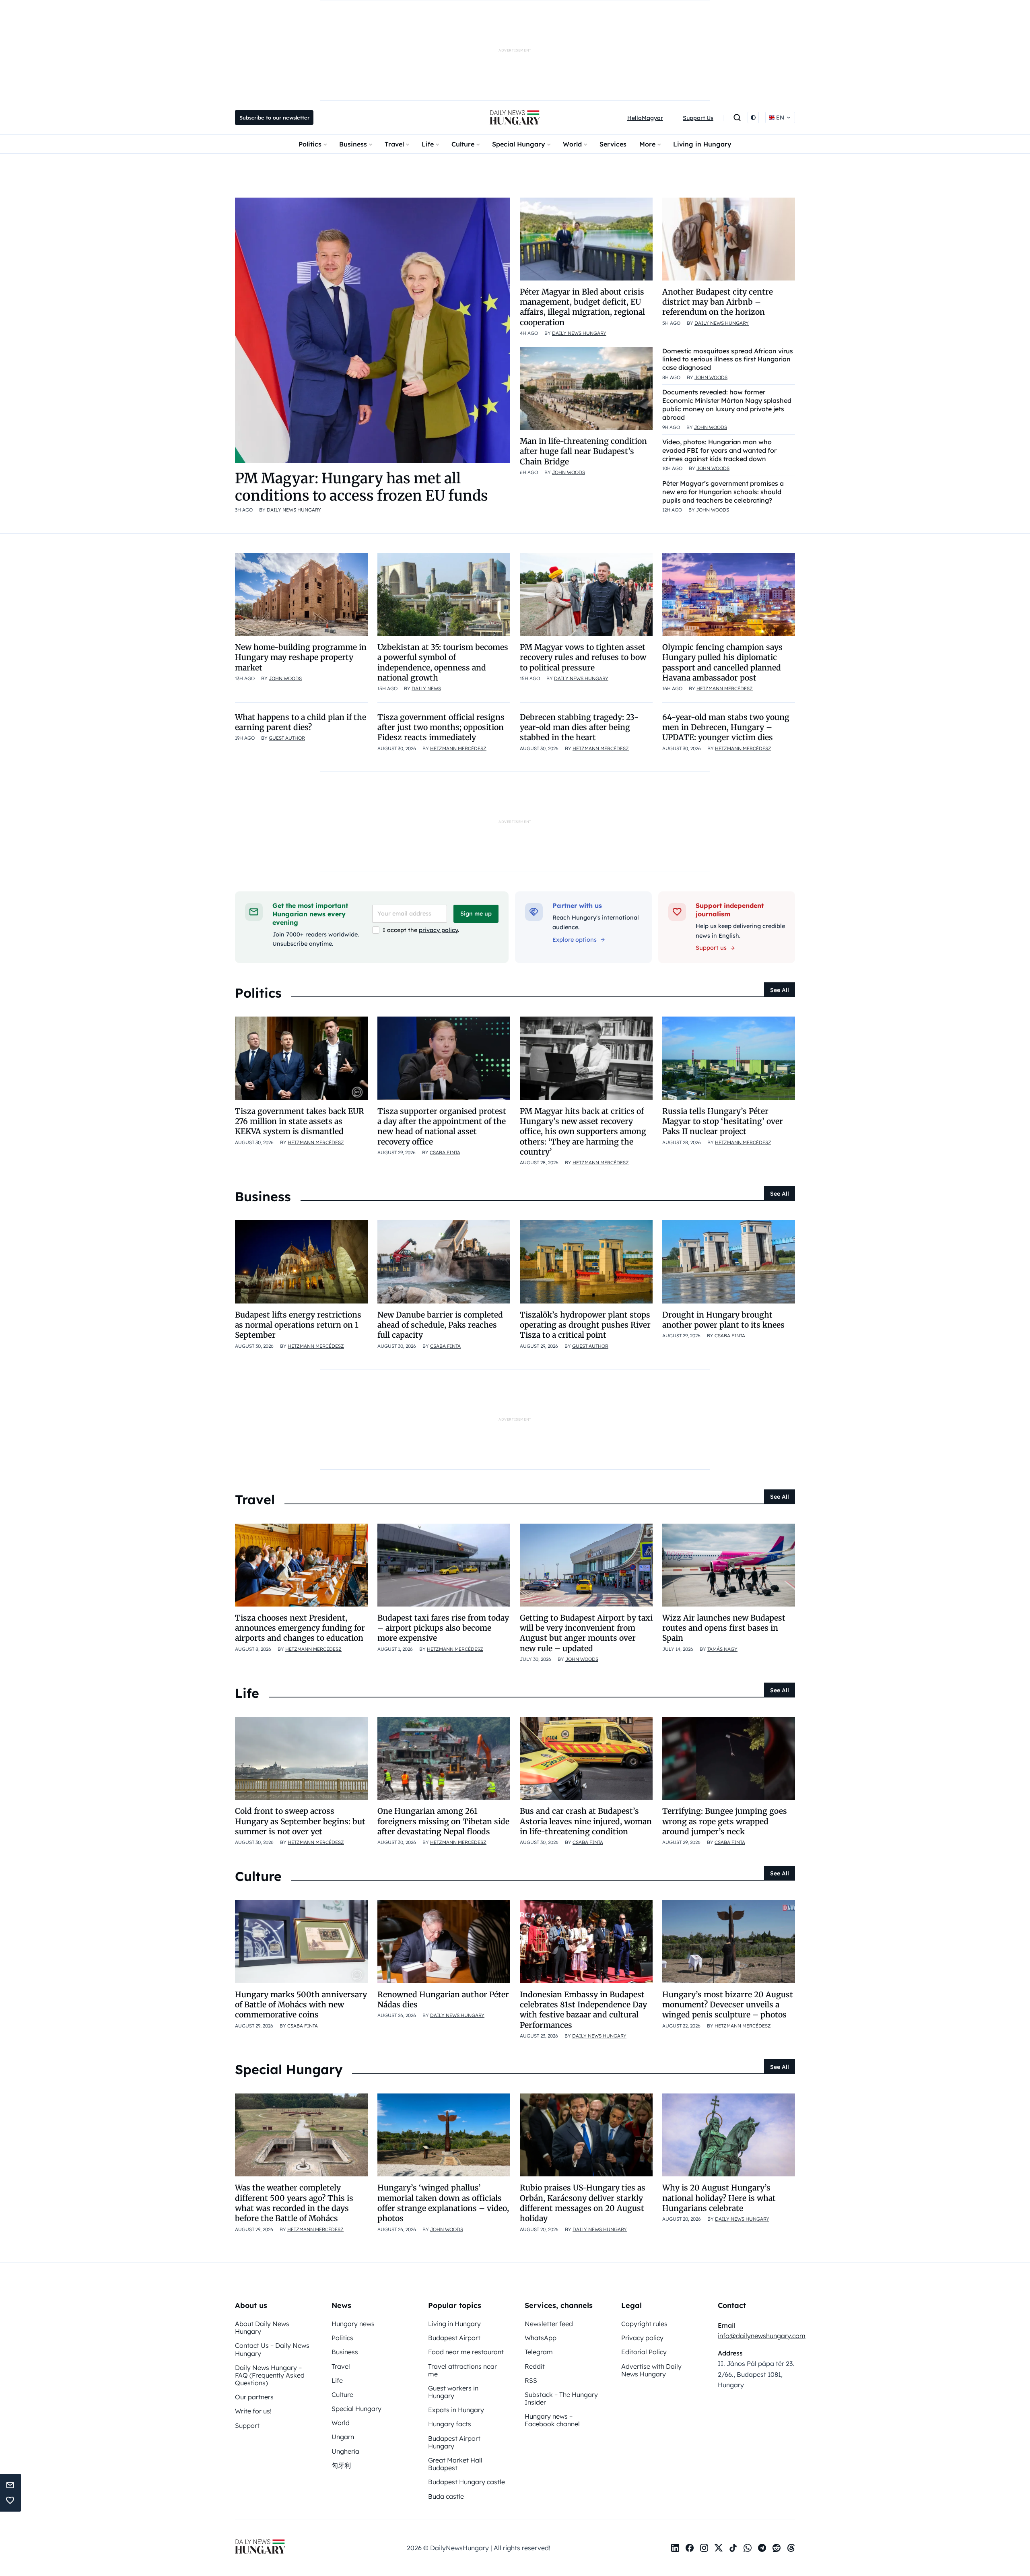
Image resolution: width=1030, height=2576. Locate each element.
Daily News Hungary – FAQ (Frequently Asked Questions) (270, 2375)
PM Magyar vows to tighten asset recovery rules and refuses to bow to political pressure (583, 657)
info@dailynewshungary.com (762, 2336)
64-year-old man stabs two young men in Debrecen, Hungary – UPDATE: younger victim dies (726, 727)
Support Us (698, 118)
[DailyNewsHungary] (515, 118)
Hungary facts (450, 2424)
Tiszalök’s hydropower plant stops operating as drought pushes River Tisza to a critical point (585, 1325)
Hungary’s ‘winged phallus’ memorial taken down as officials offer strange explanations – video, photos (443, 2203)
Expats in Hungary (456, 2410)
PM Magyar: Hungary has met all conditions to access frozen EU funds (362, 487)
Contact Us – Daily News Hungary (272, 2349)
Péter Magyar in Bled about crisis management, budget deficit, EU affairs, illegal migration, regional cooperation (582, 307)
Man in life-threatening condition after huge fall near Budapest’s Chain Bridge (583, 451)
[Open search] (737, 118)
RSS (531, 2380)
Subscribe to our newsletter (274, 118)
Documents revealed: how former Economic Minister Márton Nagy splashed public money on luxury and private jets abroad (727, 404)
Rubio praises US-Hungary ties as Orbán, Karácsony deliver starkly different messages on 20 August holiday (583, 2203)
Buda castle (446, 2496)
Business (353, 144)
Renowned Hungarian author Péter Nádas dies (443, 2000)
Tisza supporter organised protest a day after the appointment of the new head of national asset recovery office (442, 1126)
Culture (463, 144)
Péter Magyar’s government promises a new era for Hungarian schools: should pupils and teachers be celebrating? (723, 492)
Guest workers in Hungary (453, 2392)
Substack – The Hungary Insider (561, 2398)
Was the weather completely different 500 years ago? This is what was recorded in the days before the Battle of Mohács (294, 2203)
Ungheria (345, 2451)
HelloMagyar (645, 118)
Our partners (254, 2397)
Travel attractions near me (462, 2370)
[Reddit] (777, 2548)
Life (428, 144)
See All (780, 990)
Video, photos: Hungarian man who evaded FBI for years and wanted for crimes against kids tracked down (719, 450)
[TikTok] (733, 2548)
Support (247, 2425)
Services (613, 144)
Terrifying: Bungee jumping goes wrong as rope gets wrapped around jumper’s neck (725, 1821)
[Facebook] (690, 2548)
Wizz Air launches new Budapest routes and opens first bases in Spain (724, 1628)
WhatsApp (541, 2338)
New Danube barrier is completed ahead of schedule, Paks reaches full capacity (440, 1325)
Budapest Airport (454, 2338)
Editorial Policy (644, 2352)
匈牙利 (341, 2465)
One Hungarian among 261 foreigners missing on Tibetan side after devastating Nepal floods (443, 1821)
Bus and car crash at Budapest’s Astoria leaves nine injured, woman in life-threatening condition (586, 1821)
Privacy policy (642, 2338)
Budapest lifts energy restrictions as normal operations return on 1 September (298, 1325)
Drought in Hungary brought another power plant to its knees (723, 1320)
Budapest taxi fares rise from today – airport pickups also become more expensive (443, 1628)
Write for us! (253, 2411)
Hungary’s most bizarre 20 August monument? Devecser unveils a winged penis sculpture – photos (728, 2005)
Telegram (539, 2352)
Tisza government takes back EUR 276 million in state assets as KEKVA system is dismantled (300, 1121)
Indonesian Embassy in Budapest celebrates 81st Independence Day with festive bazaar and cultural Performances (583, 2010)
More (647, 144)
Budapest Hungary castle (467, 2482)
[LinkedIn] (675, 2548)
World (572, 144)
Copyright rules (644, 2324)
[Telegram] (762, 2548)
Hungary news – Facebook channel (552, 2420)
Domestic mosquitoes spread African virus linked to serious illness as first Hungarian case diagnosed (728, 359)
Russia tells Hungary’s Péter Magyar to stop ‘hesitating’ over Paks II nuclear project (723, 1121)
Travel (394, 144)
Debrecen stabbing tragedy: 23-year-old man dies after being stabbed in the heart (579, 727)
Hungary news (353, 2324)
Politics (310, 144)
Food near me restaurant (466, 2352)
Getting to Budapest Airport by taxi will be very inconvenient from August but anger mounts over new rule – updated (586, 1633)
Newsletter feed (549, 2324)
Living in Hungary (702, 144)
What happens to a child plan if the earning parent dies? (301, 722)
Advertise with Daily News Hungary (651, 2370)
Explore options (575, 940)
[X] (719, 2548)
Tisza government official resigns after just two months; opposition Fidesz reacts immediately (441, 727)
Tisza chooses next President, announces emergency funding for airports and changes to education (300, 1628)
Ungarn (343, 2437)
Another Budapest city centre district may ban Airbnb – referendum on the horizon (718, 302)
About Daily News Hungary (262, 2327)
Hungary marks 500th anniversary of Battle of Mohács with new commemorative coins (301, 2005)
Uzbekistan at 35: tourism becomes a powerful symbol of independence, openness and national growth (443, 662)
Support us (711, 948)
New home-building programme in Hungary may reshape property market (301, 657)
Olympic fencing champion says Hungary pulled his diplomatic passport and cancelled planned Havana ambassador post (722, 662)
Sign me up (476, 914)
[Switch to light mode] (753, 118)
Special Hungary (519, 144)
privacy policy (438, 930)
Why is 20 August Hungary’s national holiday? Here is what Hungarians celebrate (719, 2198)
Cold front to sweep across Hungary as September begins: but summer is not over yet (300, 1821)
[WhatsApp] (748, 2548)
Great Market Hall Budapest (455, 2464)
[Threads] (791, 2548)
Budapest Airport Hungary (454, 2442)
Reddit (535, 2366)
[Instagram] (704, 2548)
